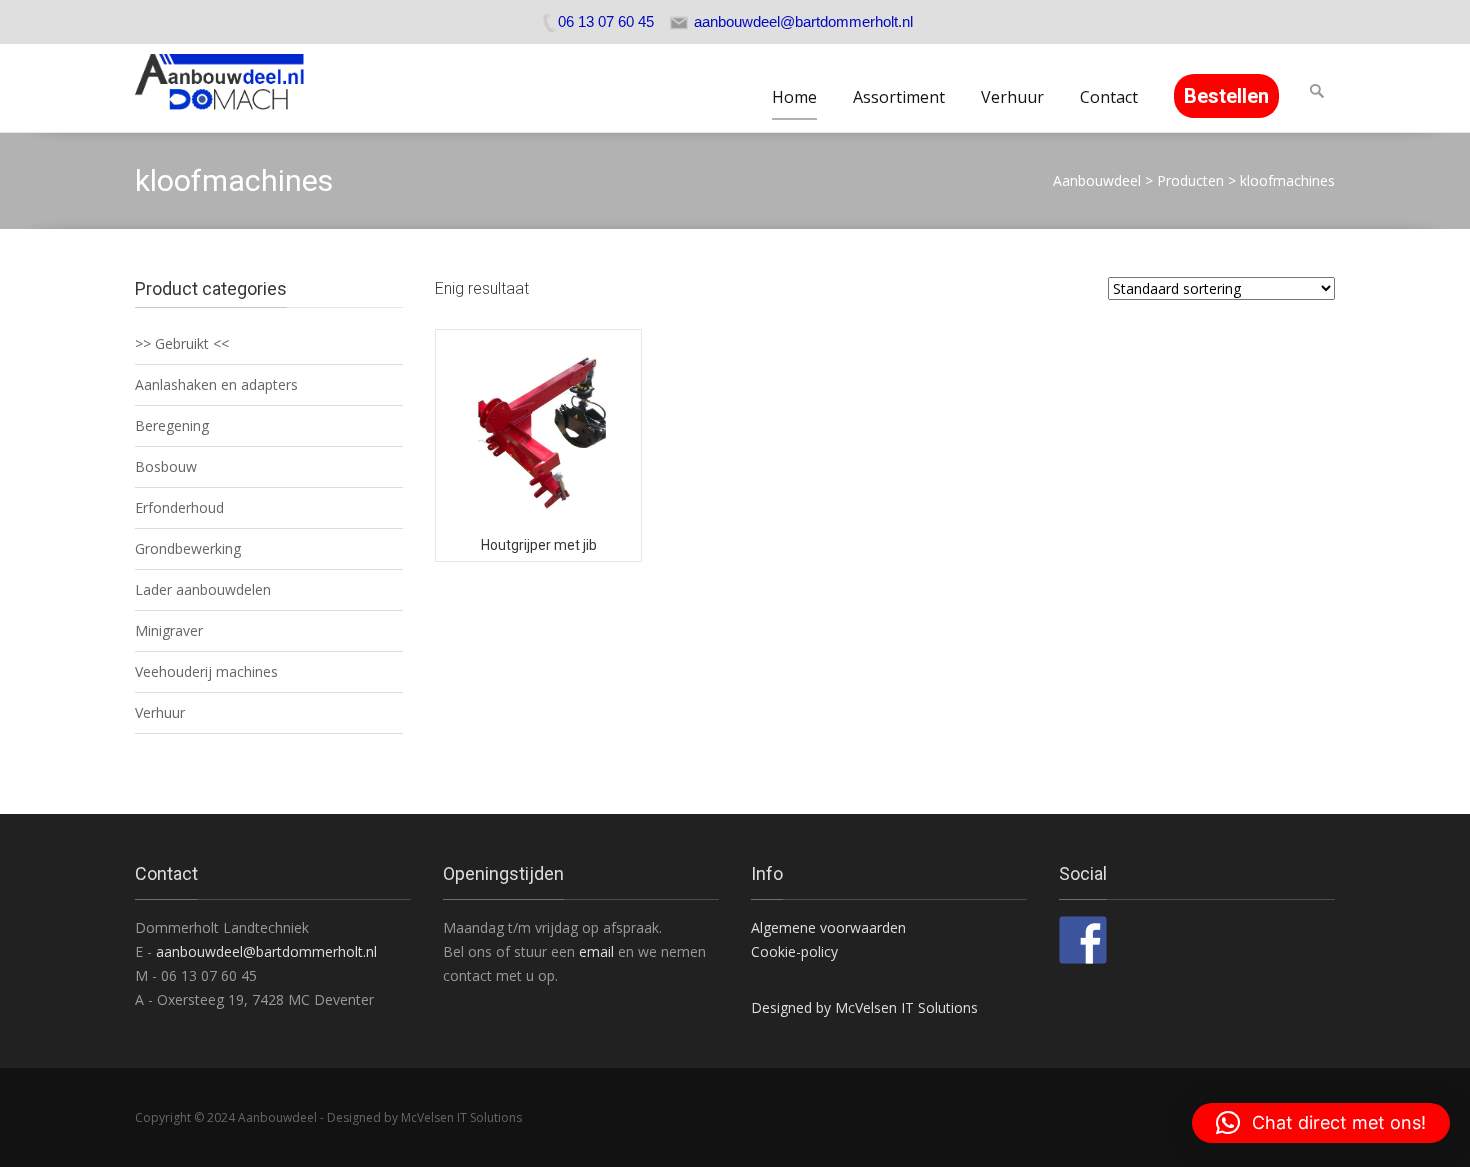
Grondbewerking (188, 548)
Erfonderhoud (179, 507)
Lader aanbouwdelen (203, 589)
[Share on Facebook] (1083, 940)
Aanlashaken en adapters (216, 384)
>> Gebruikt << (182, 343)
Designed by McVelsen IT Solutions (864, 1007)
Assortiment (899, 97)
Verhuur (1012, 97)
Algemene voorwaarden (828, 927)
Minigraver (169, 630)
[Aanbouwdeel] (231, 88)
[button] (1321, 1123)
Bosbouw (166, 466)
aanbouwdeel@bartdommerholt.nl (266, 951)
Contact (1109, 97)
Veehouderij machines (206, 671)
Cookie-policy (794, 951)
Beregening (172, 425)
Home (794, 97)
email (598, 951)
